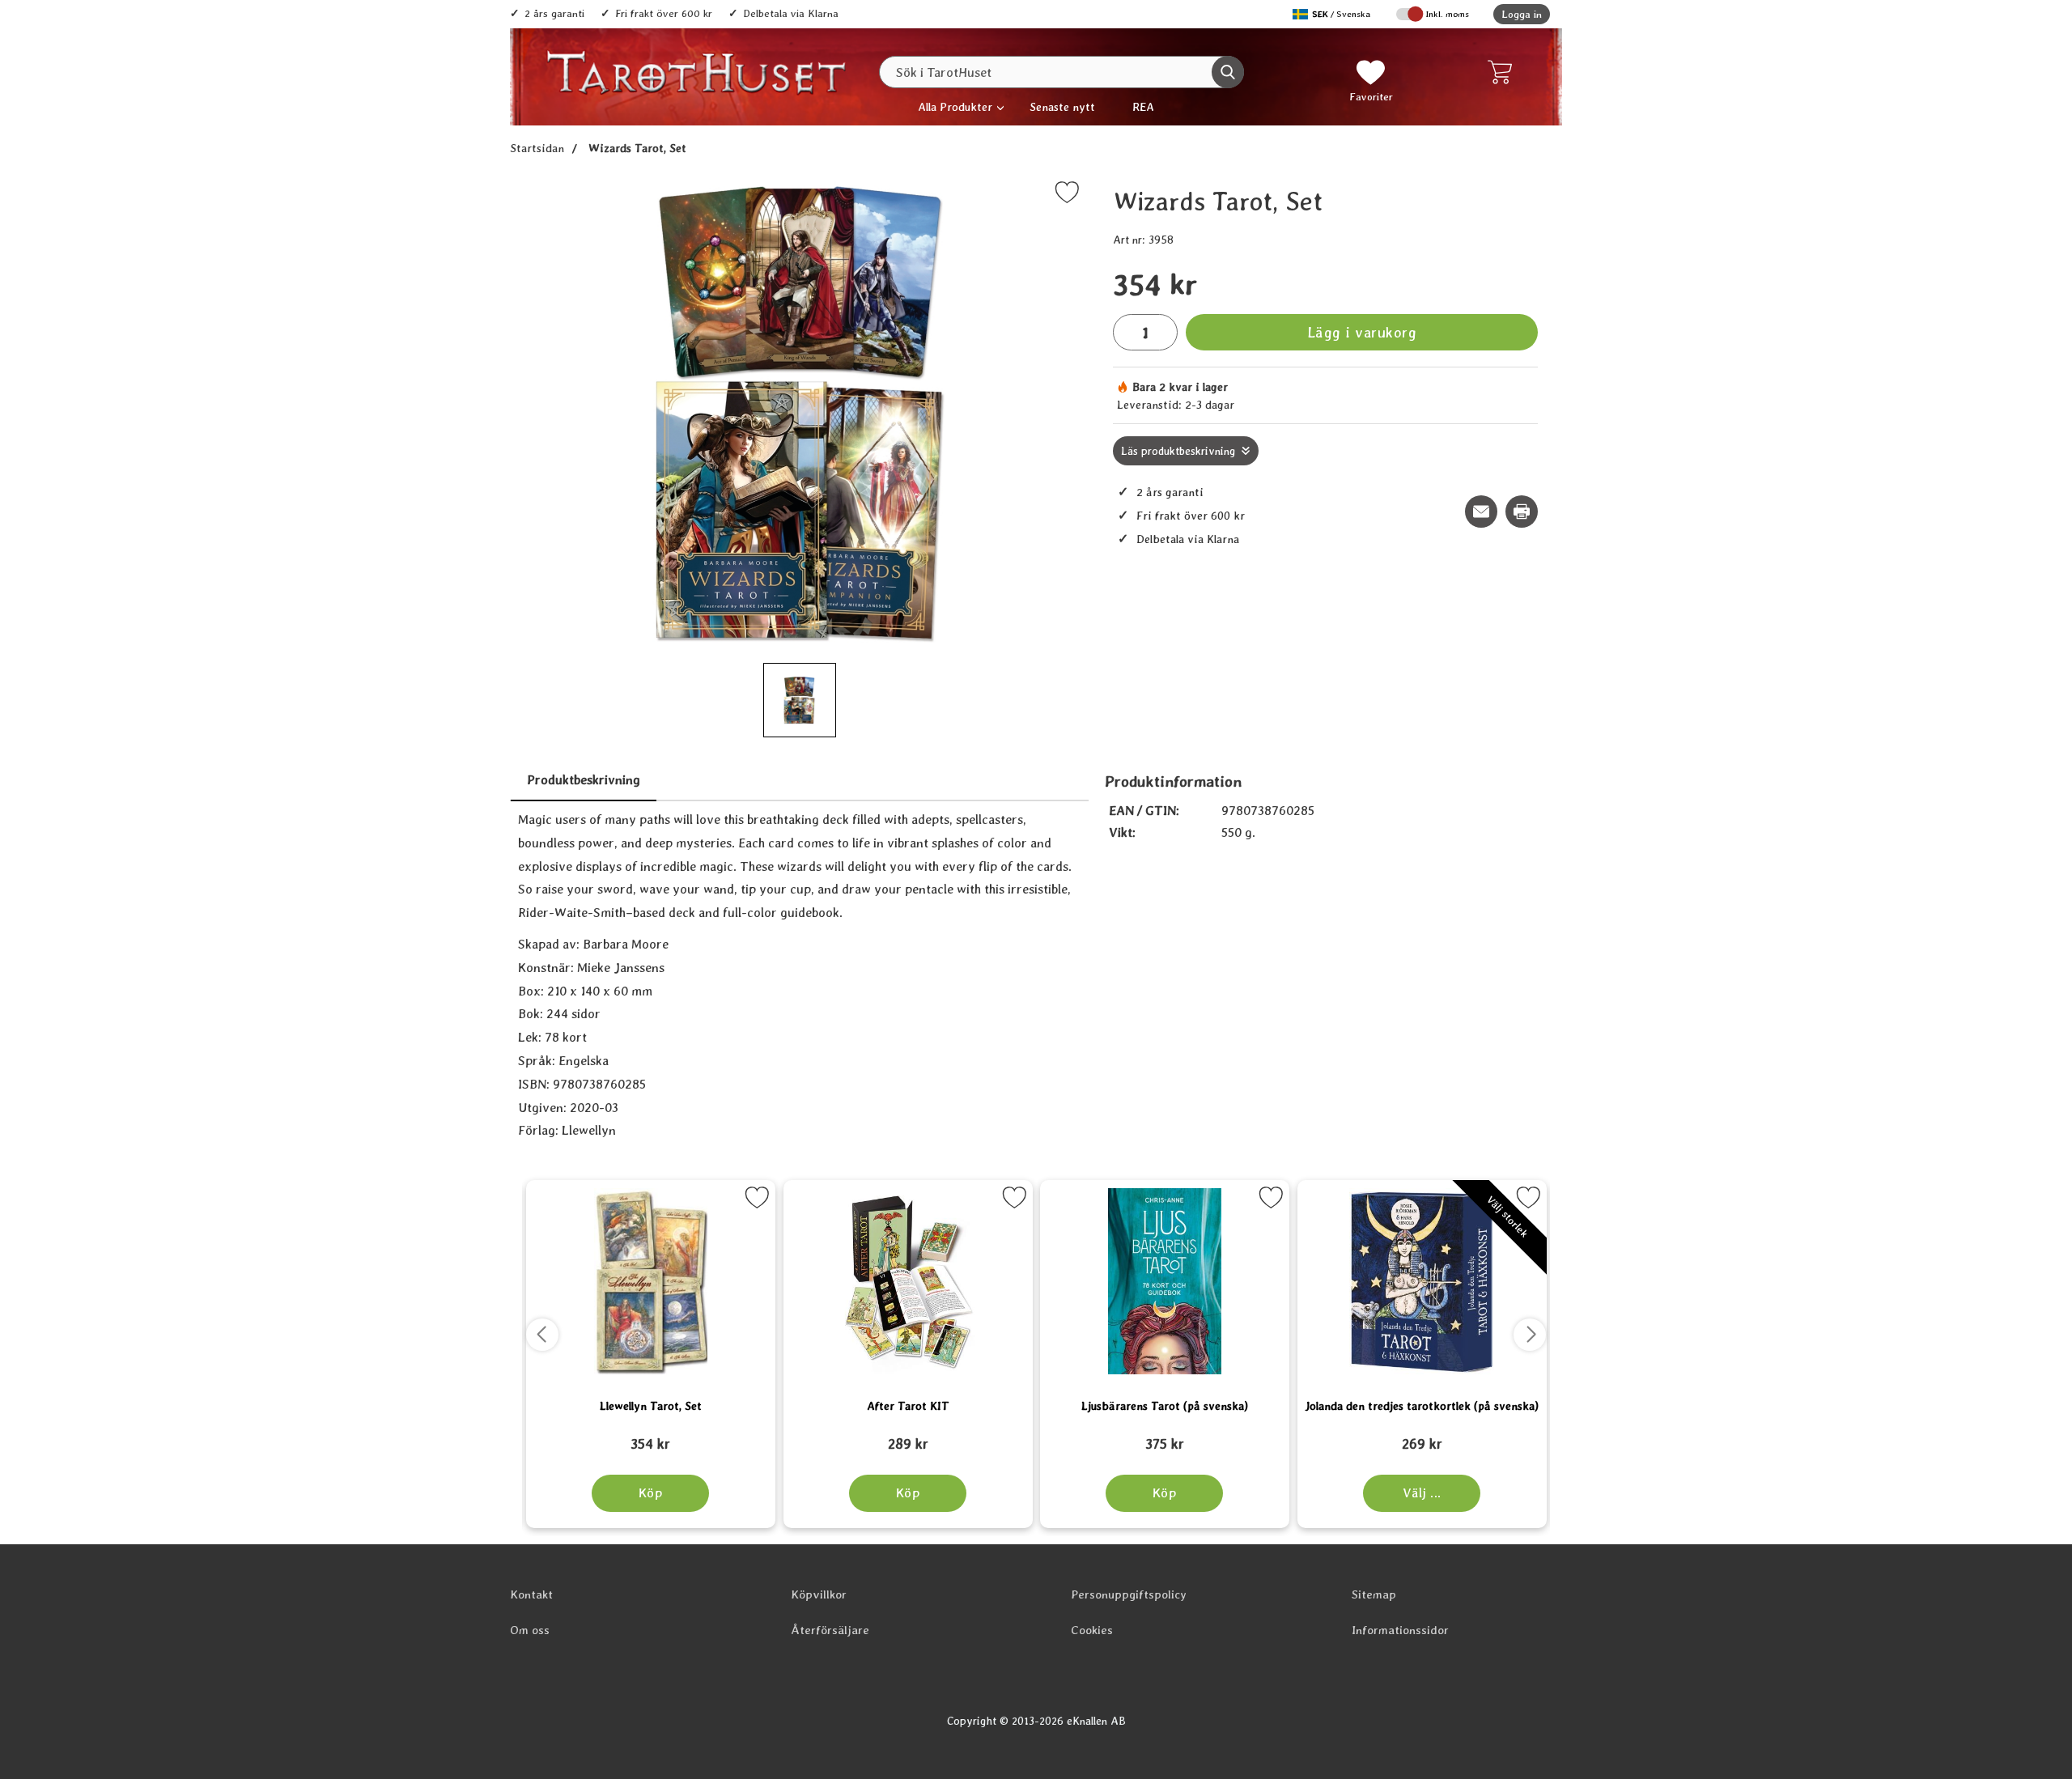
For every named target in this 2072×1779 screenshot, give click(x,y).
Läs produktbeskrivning (1178, 451)
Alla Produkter (955, 106)
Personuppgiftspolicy (1129, 1594)
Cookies (1092, 1630)
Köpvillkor (819, 1594)
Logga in (1522, 14)
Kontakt (531, 1594)
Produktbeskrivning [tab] (584, 780)
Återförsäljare (830, 1630)
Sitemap (1374, 1594)
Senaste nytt (1062, 106)
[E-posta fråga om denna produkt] (1481, 512)
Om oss (530, 1630)
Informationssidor (1400, 1630)
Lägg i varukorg (1362, 332)
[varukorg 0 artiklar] (1503, 72)
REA (1143, 106)
